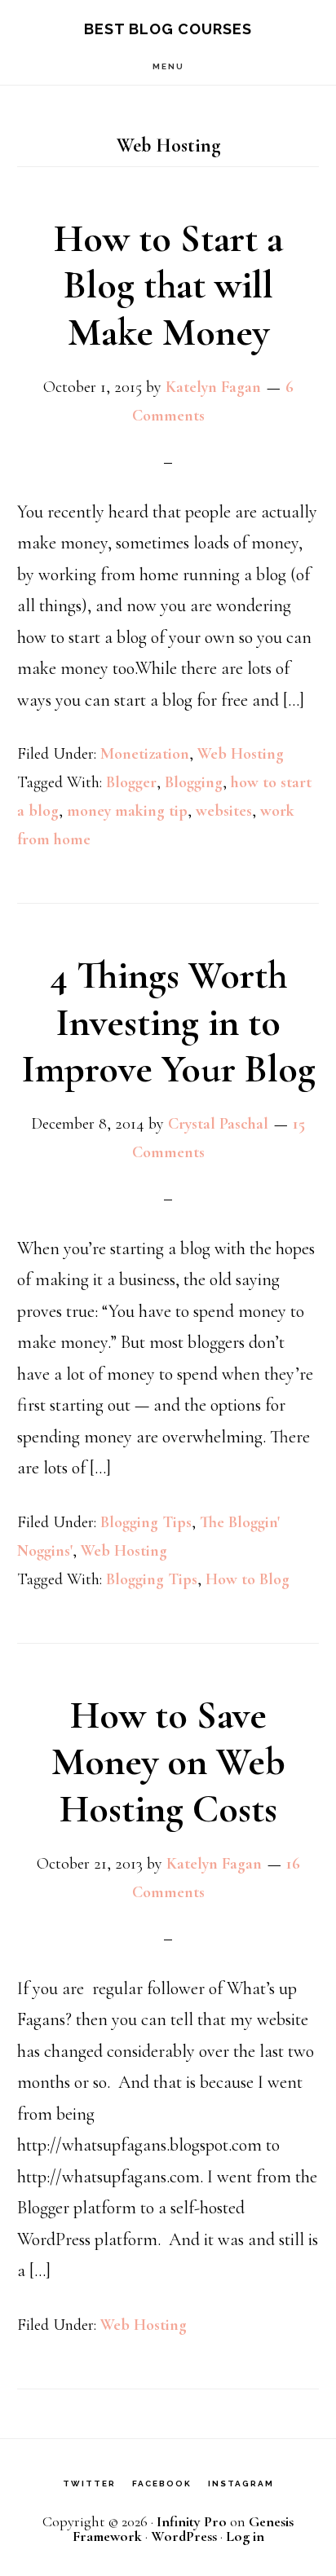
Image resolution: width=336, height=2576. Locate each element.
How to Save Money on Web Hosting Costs (168, 1762)
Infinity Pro (192, 2521)
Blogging (194, 782)
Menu (168, 66)
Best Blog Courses (168, 29)
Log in (245, 2536)
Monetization (145, 754)
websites (224, 811)
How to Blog (248, 1579)
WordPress (184, 2536)
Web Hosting (241, 754)
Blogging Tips (146, 1522)
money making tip (127, 811)
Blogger (131, 782)
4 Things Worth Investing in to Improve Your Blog (168, 1022)
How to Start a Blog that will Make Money (168, 286)
